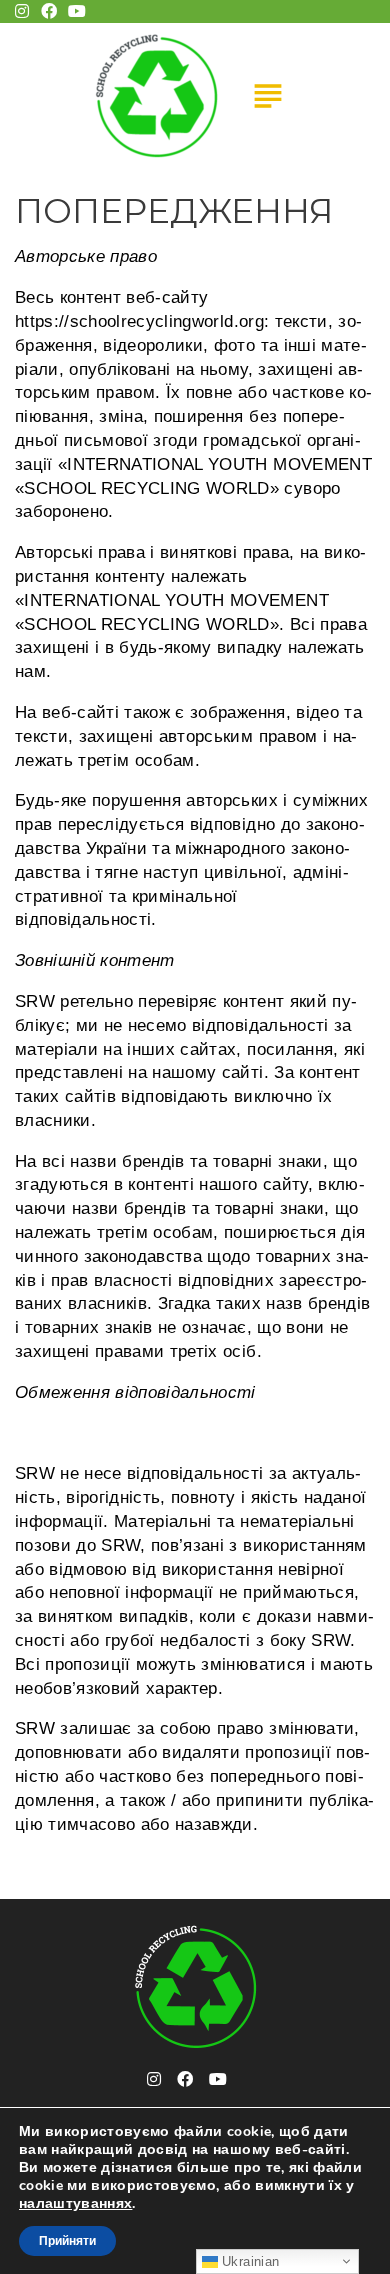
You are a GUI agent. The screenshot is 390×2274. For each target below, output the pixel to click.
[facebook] (185, 2079)
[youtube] (218, 2079)
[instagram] (154, 2079)
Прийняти (67, 2241)
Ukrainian (248, 2261)
